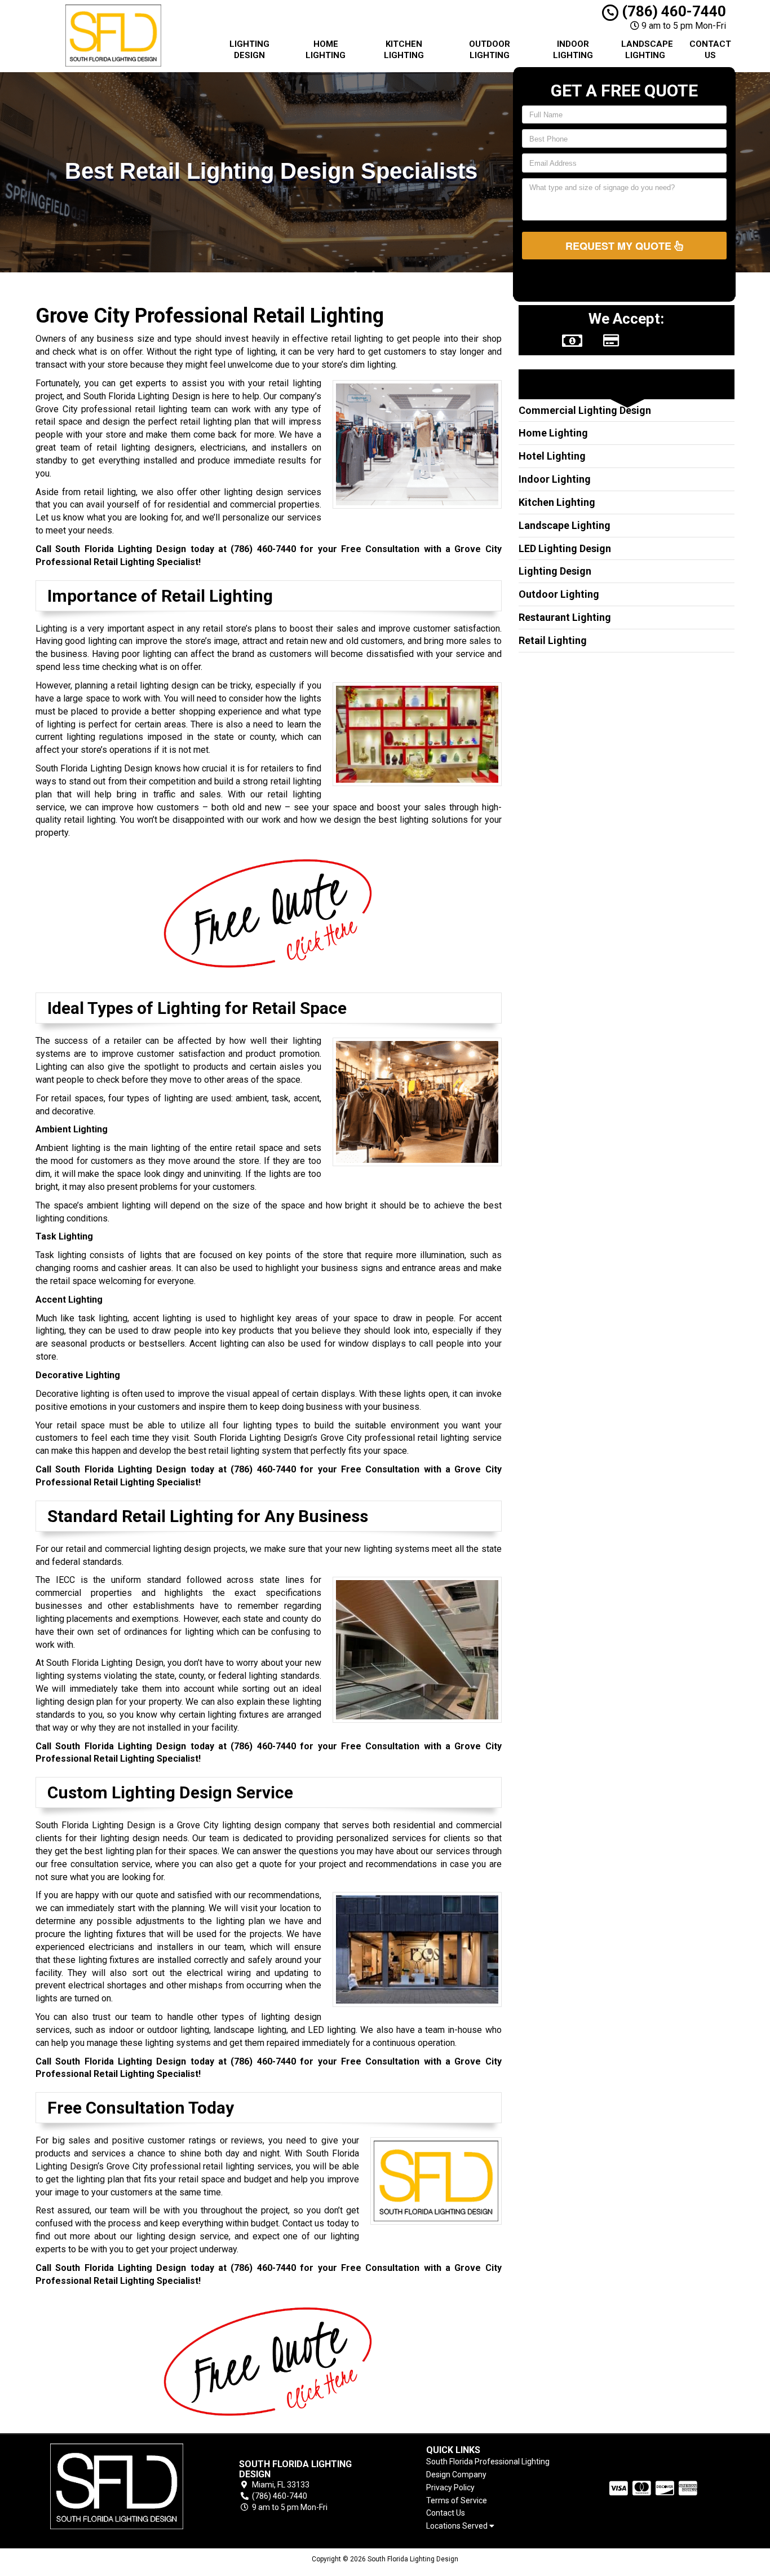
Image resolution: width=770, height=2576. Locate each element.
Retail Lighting (553, 640)
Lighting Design (249, 50)
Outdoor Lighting (490, 50)
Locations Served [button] (458, 2526)
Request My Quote (620, 246)
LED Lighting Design (565, 548)
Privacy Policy (450, 2487)
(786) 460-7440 (672, 11)
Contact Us (710, 50)
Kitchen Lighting (404, 50)
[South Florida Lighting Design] (117, 2486)
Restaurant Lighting (565, 617)
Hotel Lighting (552, 456)
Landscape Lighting (647, 50)
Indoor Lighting (573, 50)
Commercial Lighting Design (585, 410)
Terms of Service (457, 2500)
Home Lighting (326, 50)
